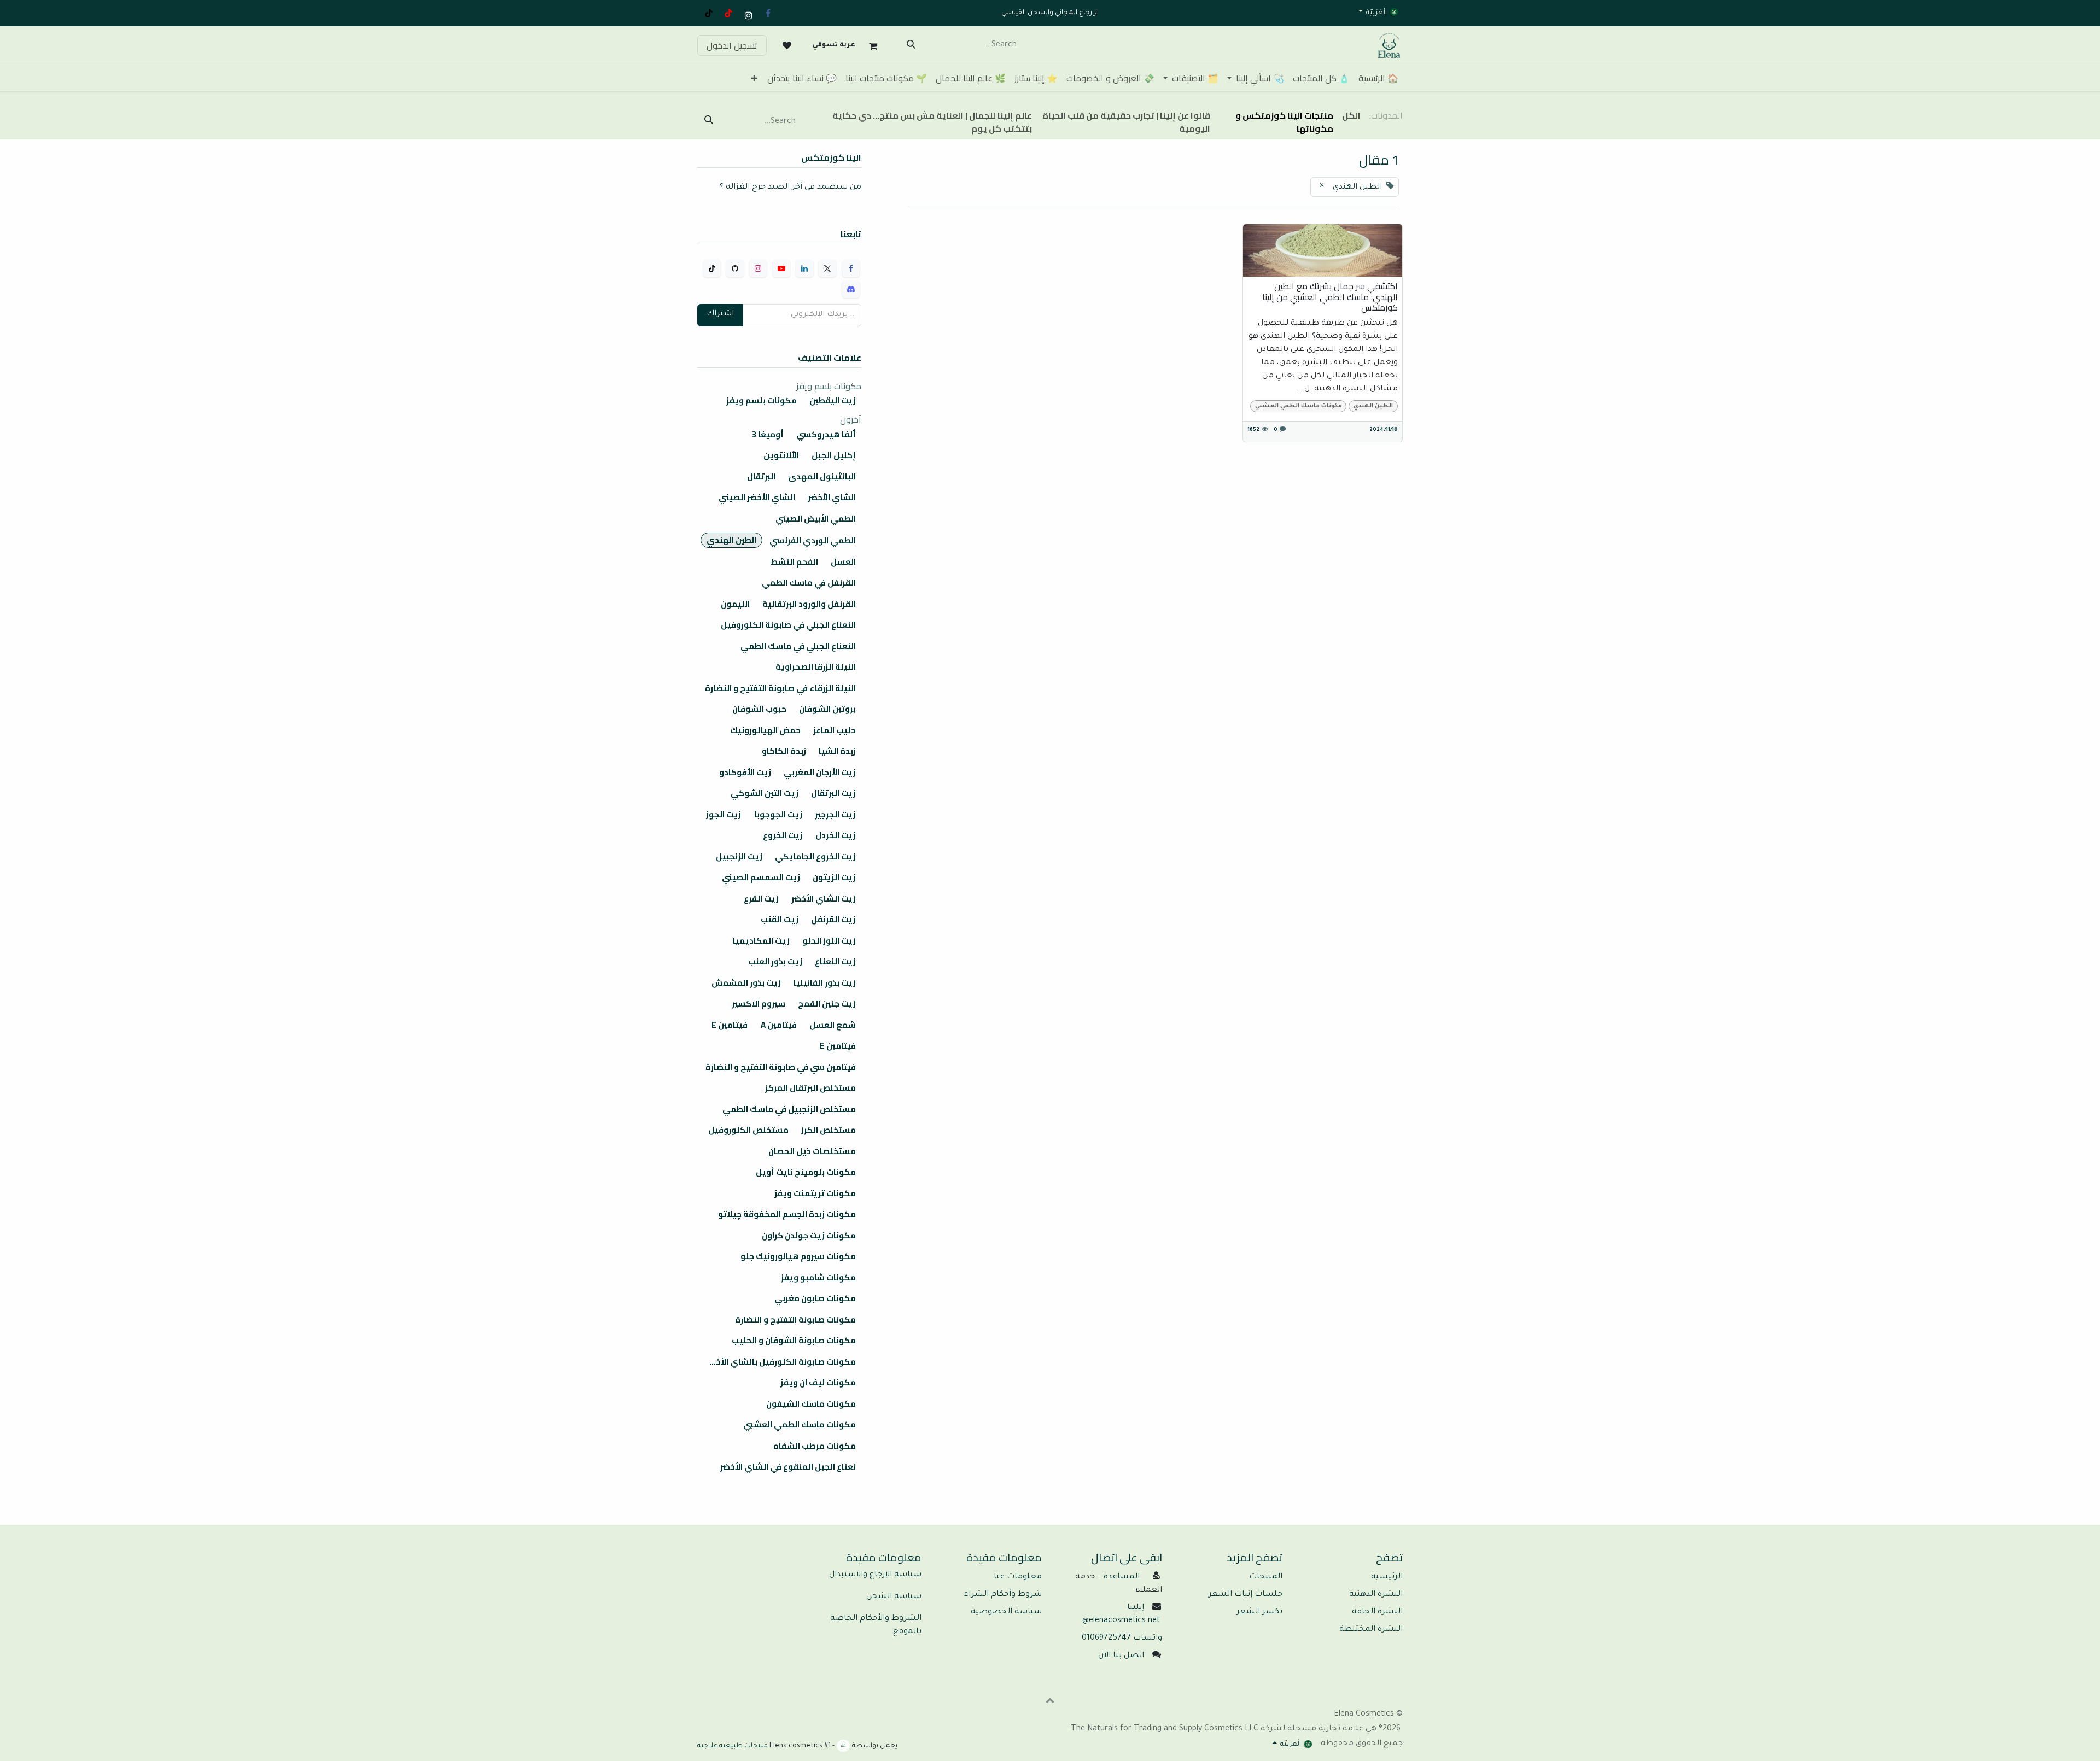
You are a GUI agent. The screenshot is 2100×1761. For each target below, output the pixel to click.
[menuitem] (1378, 78)
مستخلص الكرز (829, 1130)
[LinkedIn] (804, 268)
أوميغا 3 (768, 435)
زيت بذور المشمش (746, 983)
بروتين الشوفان (827, 709)
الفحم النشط (794, 562)
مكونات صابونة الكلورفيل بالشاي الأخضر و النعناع (777, 1362)
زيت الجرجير (835, 815)
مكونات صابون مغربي (815, 1298)
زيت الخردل (836, 835)
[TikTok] (709, 13)
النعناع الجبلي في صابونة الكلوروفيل (788, 625)
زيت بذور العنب (775, 962)
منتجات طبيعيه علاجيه (733, 1746)
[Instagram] (758, 268)
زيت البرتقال (833, 793)
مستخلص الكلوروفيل (748, 1130)
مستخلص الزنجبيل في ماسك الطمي (789, 1109)
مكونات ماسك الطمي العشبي (1299, 406)
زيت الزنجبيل (739, 857)
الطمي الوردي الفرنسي (813, 541)
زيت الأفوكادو (745, 773)
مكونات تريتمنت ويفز (815, 1193)
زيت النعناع (835, 962)
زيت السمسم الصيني (761, 877)
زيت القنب (780, 920)
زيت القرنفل (833, 920)
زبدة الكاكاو (784, 751)
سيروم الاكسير (759, 1004)
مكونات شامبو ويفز (818, 1278)
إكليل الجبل (834, 455)
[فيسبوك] (768, 13)
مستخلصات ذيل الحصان (812, 1151)
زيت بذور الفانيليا (825, 983)
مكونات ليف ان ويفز (818, 1383)
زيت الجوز (724, 815)
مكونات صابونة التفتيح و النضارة (795, 1320)
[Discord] (851, 289)
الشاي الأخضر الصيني (757, 498)
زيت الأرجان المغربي (820, 773)
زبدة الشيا (837, 751)
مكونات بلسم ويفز (762, 401)
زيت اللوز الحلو (829, 941)
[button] (1050, 1700)
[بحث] (911, 45)
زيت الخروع (783, 835)
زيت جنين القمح (827, 1004)
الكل (1351, 115)
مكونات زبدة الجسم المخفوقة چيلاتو (787, 1214)
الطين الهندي (1373, 406)
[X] (827, 268)
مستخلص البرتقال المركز (810, 1088)
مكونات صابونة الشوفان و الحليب (794, 1341)
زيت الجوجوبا (778, 815)
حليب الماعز (835, 730)
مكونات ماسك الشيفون (811, 1404)
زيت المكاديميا (761, 941)
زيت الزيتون (834, 877)
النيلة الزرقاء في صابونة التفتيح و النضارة (780, 688)
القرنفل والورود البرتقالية (809, 604)
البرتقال (761, 477)
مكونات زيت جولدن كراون (809, 1236)
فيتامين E (730, 1025)
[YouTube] (728, 13)
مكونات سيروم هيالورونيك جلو (798, 1256)
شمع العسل (833, 1025)
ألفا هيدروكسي (826, 435)
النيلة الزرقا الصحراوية (816, 667)
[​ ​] (787, 45)
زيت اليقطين (833, 401)
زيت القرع (761, 899)
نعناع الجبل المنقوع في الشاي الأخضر (788, 1467)
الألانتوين (781, 455)
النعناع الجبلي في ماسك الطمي (798, 646)
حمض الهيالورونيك (765, 730)
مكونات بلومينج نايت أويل (806, 1172)
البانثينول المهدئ (822, 477)
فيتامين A (779, 1025)
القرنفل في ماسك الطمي (809, 583)
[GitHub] (735, 268)
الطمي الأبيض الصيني (816, 519)
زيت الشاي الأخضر (824, 899)
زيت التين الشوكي (765, 793)
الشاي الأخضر (832, 498)
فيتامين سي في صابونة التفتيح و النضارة (781, 1067)
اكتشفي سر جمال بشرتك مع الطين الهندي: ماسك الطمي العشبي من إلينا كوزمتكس (1330, 297)
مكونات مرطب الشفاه (815, 1446)
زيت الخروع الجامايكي (815, 857)
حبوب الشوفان (759, 709)
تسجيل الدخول (732, 45)
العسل (843, 562)
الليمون (735, 604)
